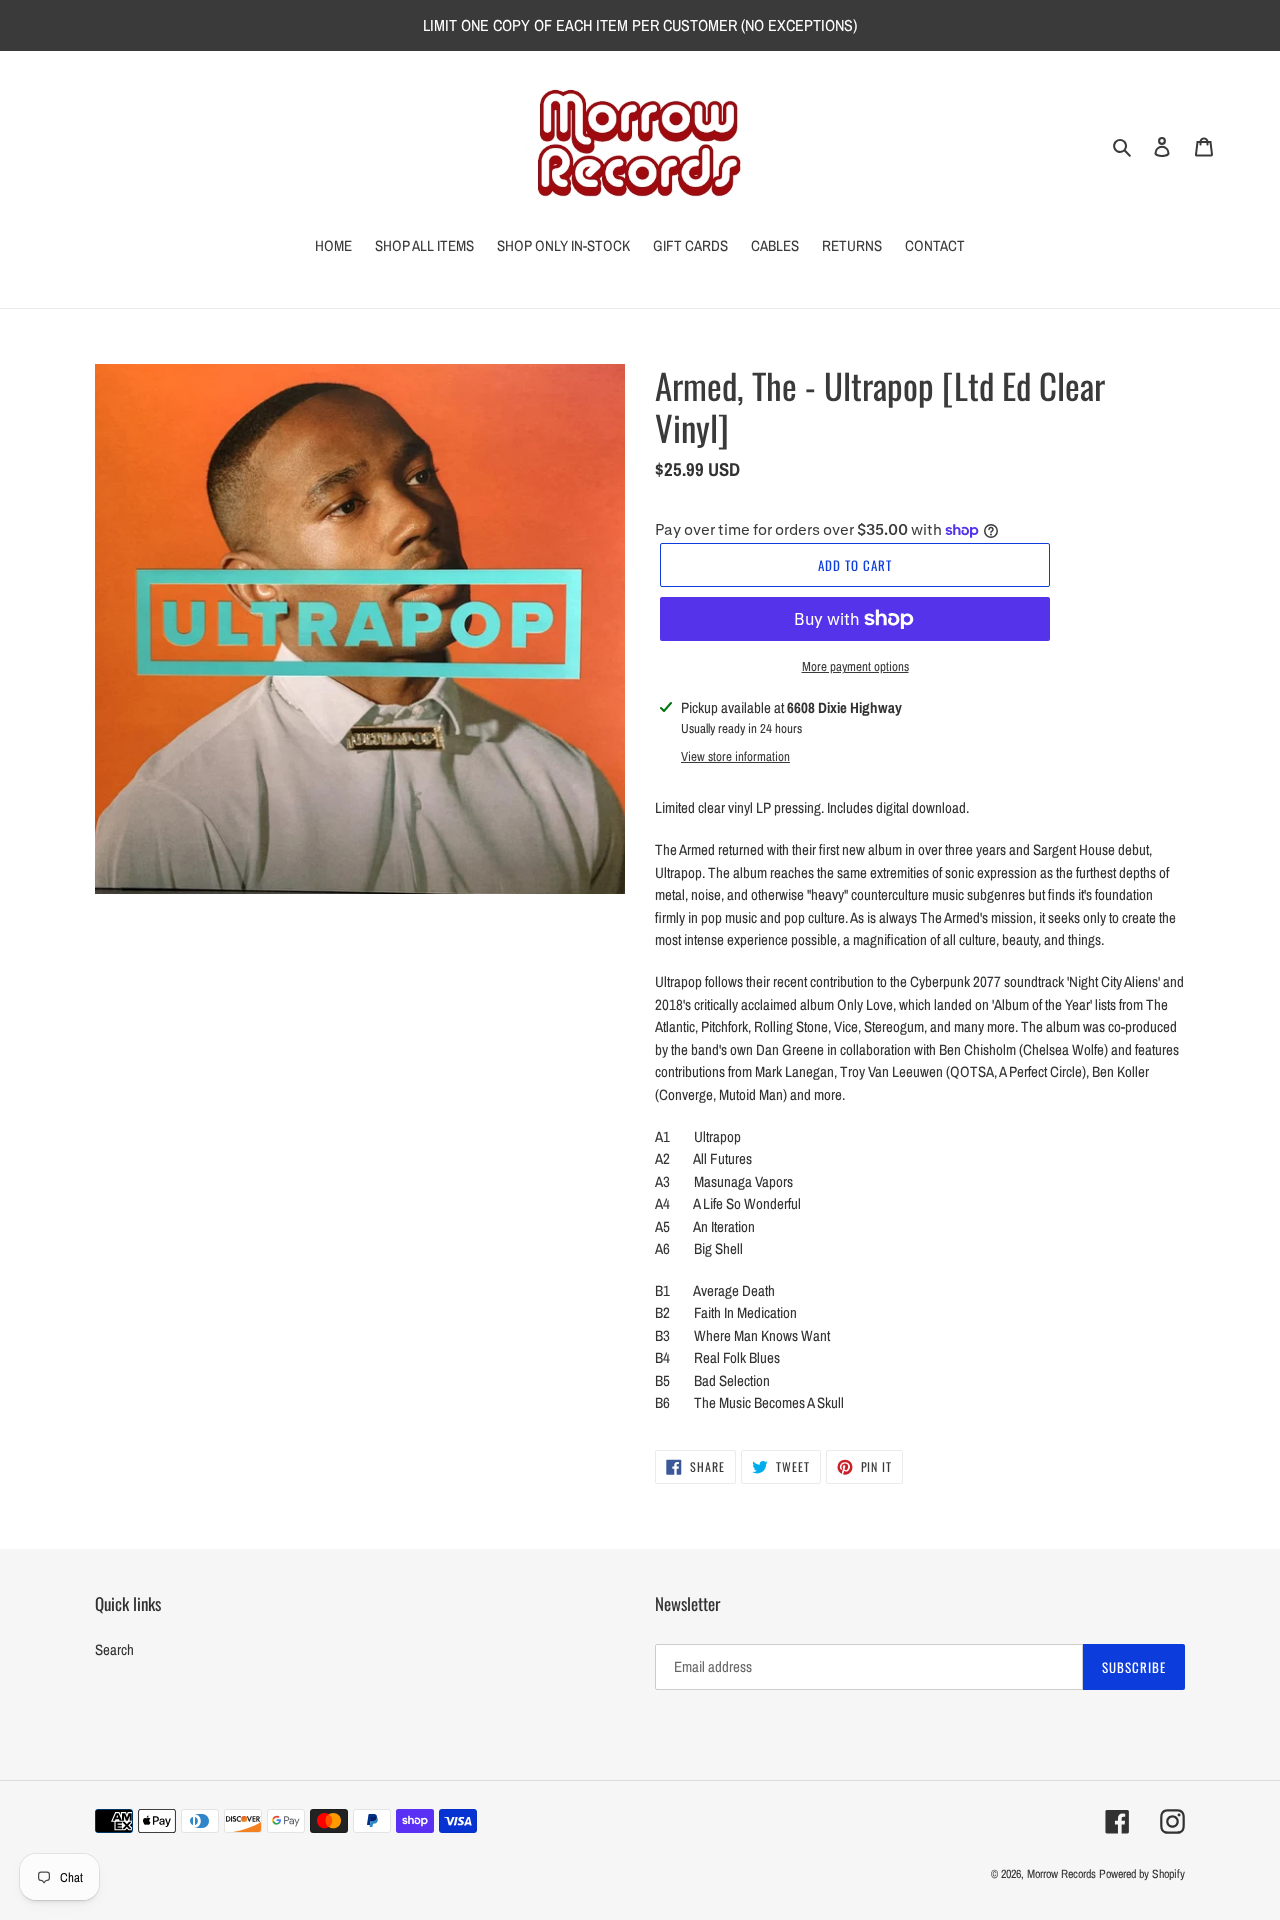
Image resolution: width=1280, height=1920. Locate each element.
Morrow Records (1061, 1874)
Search (114, 1649)
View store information (735, 756)
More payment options (855, 666)
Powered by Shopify (1142, 1874)
